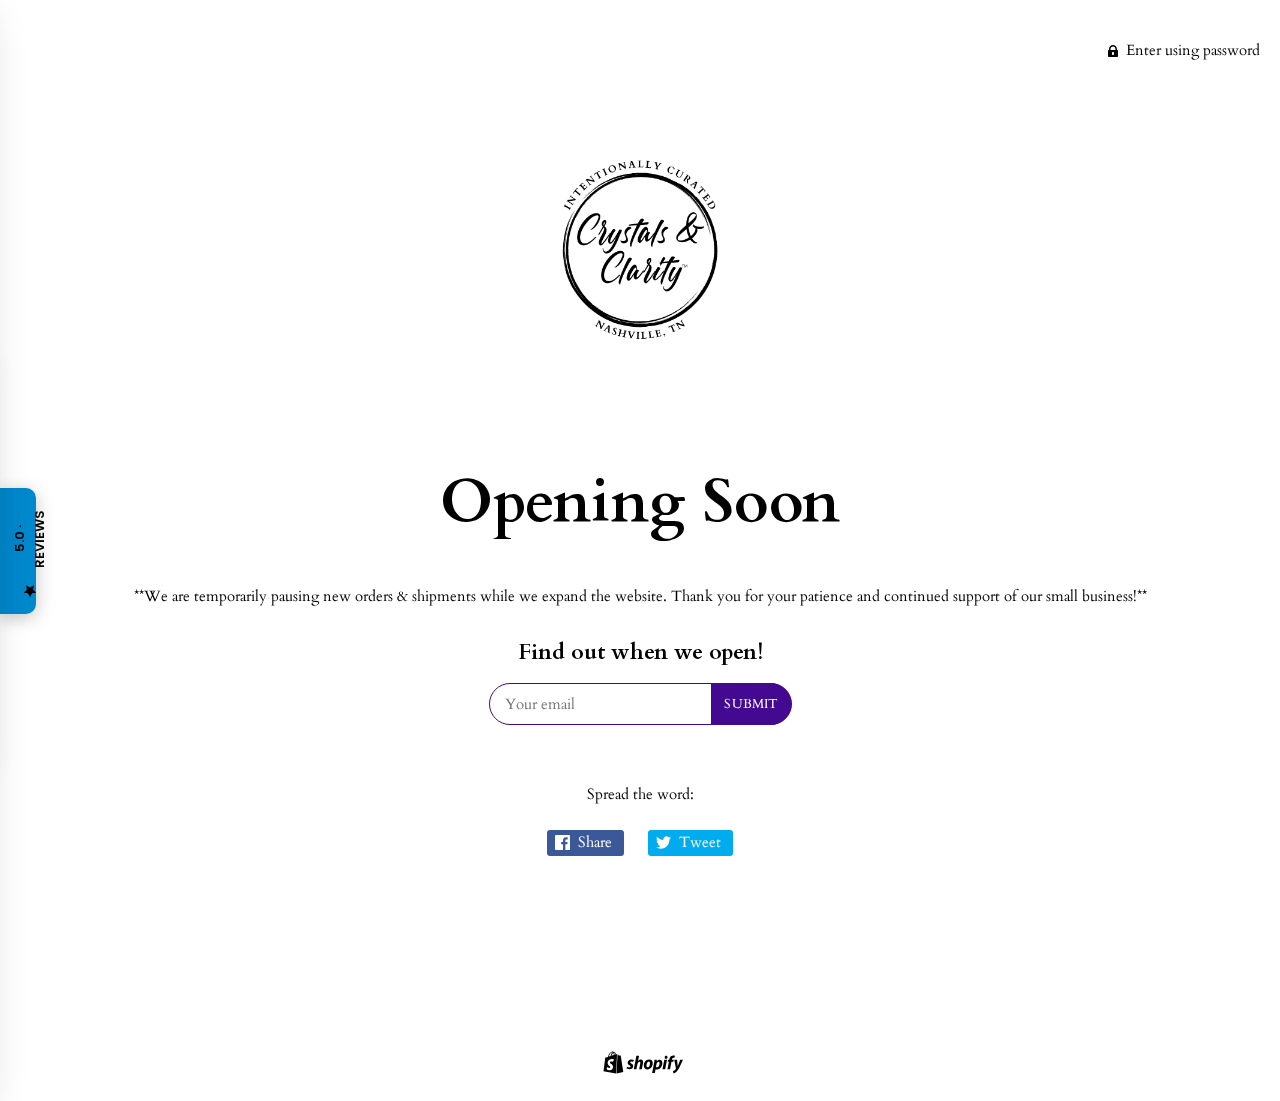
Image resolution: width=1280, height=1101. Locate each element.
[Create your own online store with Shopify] (640, 1066)
